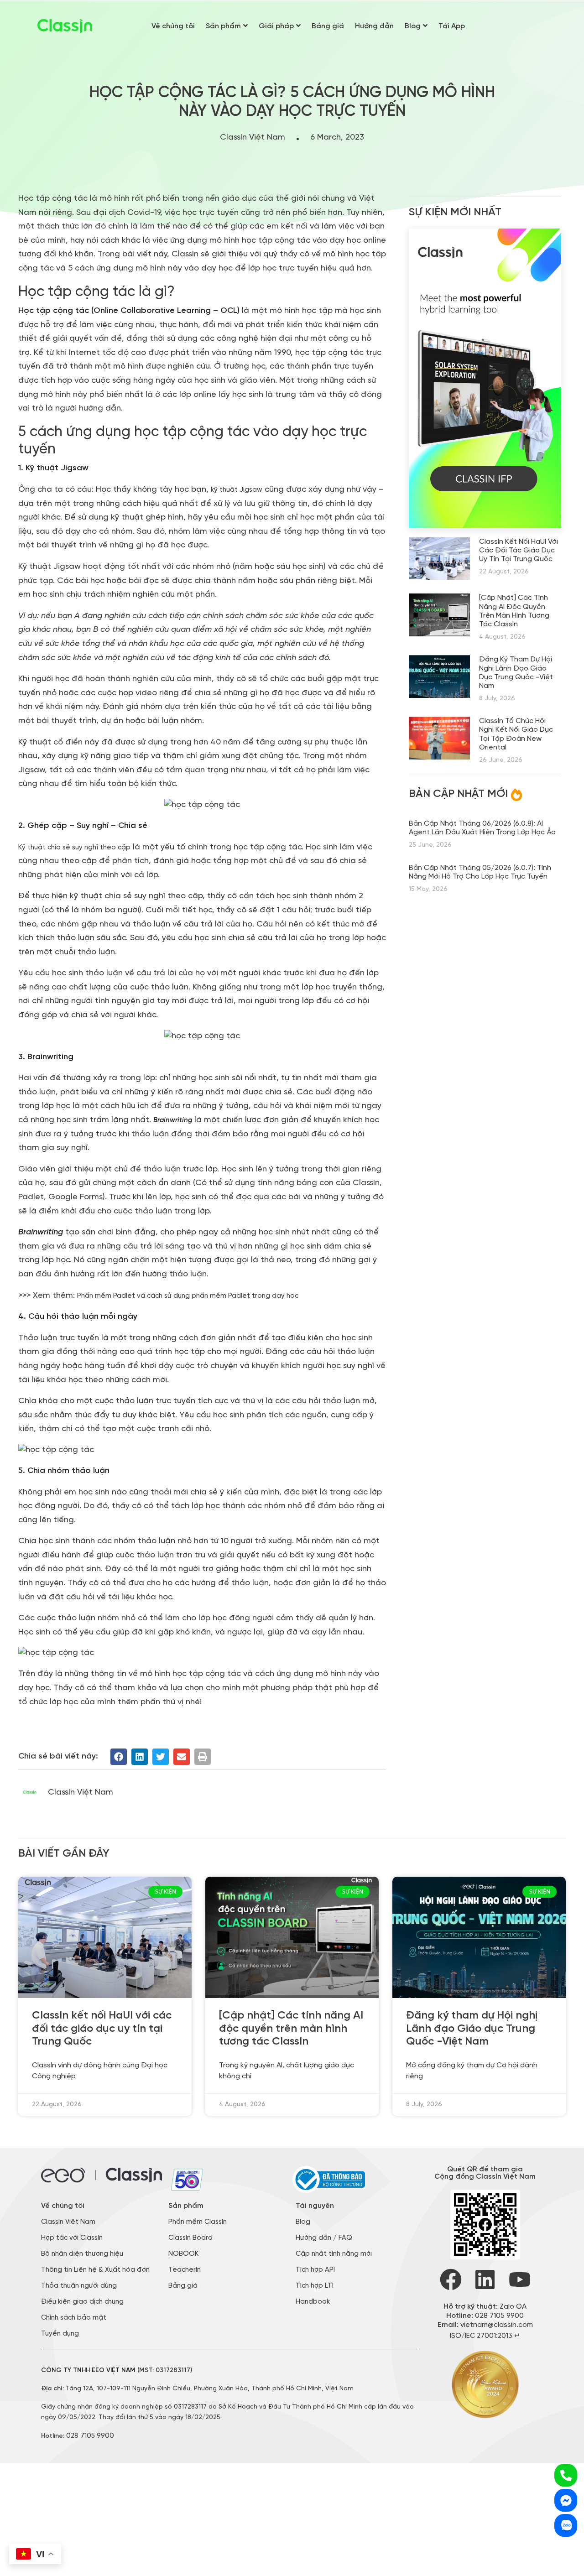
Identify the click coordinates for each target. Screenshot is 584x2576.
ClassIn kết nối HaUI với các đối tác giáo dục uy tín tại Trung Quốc (519, 550)
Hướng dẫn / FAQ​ (324, 2238)
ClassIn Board (190, 2238)
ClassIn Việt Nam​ (68, 2222)
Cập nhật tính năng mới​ (334, 2254)
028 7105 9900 (90, 2436)
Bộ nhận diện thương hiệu (82, 2254)
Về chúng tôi (173, 26)
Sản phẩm (223, 26)
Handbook (313, 2302)
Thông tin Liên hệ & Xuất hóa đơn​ (95, 2270)
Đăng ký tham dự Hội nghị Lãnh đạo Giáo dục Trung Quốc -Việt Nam (472, 2028)
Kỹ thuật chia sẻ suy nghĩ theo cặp (74, 848)
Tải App (452, 26)
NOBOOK (183, 2254)
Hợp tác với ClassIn (72, 2238)
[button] (119, 1757)
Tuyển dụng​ (60, 2334)
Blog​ (303, 2222)
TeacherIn (185, 2270)
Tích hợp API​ (315, 2270)
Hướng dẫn (374, 26)
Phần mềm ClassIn (198, 2222)
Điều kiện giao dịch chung (82, 2302)
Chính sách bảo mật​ (74, 2318)
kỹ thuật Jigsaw (237, 490)
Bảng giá (328, 26)
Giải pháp (276, 26)
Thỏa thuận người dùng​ (79, 2286)
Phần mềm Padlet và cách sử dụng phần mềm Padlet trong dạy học (188, 1296)
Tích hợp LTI (315, 2286)
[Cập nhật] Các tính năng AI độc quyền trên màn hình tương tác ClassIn (291, 2028)
